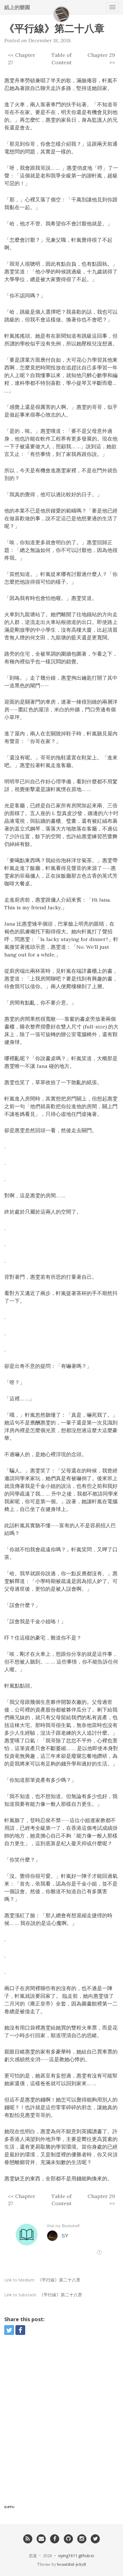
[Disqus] (61, 2422)
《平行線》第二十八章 (59, 2280)
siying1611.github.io (76, 2556)
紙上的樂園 (17, 7)
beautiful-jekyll (72, 2564)
